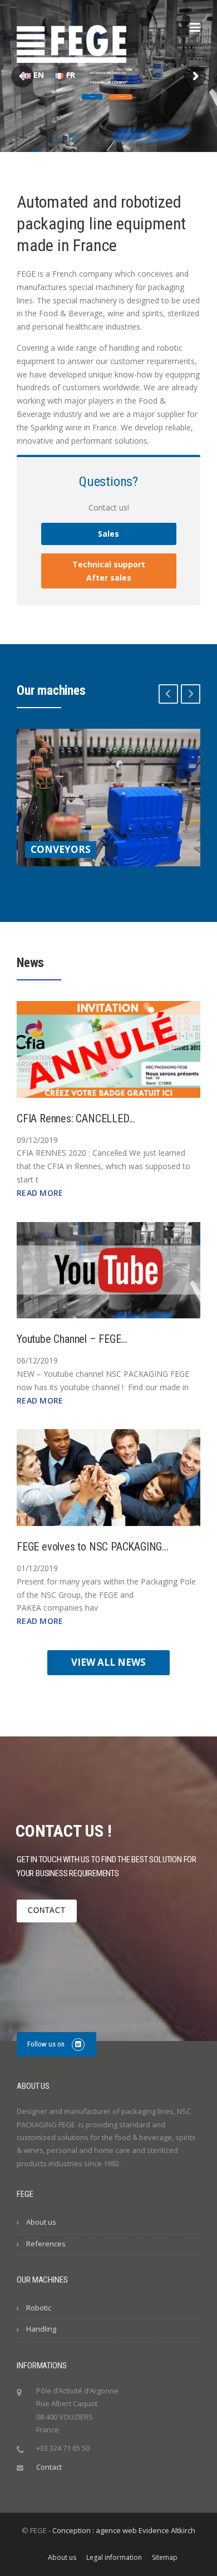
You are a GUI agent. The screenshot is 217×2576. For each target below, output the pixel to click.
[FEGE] (71, 43)
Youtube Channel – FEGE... (72, 1339)
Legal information (114, 2558)
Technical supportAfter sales (109, 571)
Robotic (92, 97)
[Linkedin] (78, 2044)
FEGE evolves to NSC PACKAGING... (93, 1547)
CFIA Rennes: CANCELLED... (76, 1118)
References (46, 2244)
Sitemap (165, 2558)
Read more (40, 1193)
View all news (108, 1662)
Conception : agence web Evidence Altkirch (124, 2530)
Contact (47, 1910)
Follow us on (47, 2044)
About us (41, 2222)
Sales (108, 534)
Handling (121, 97)
